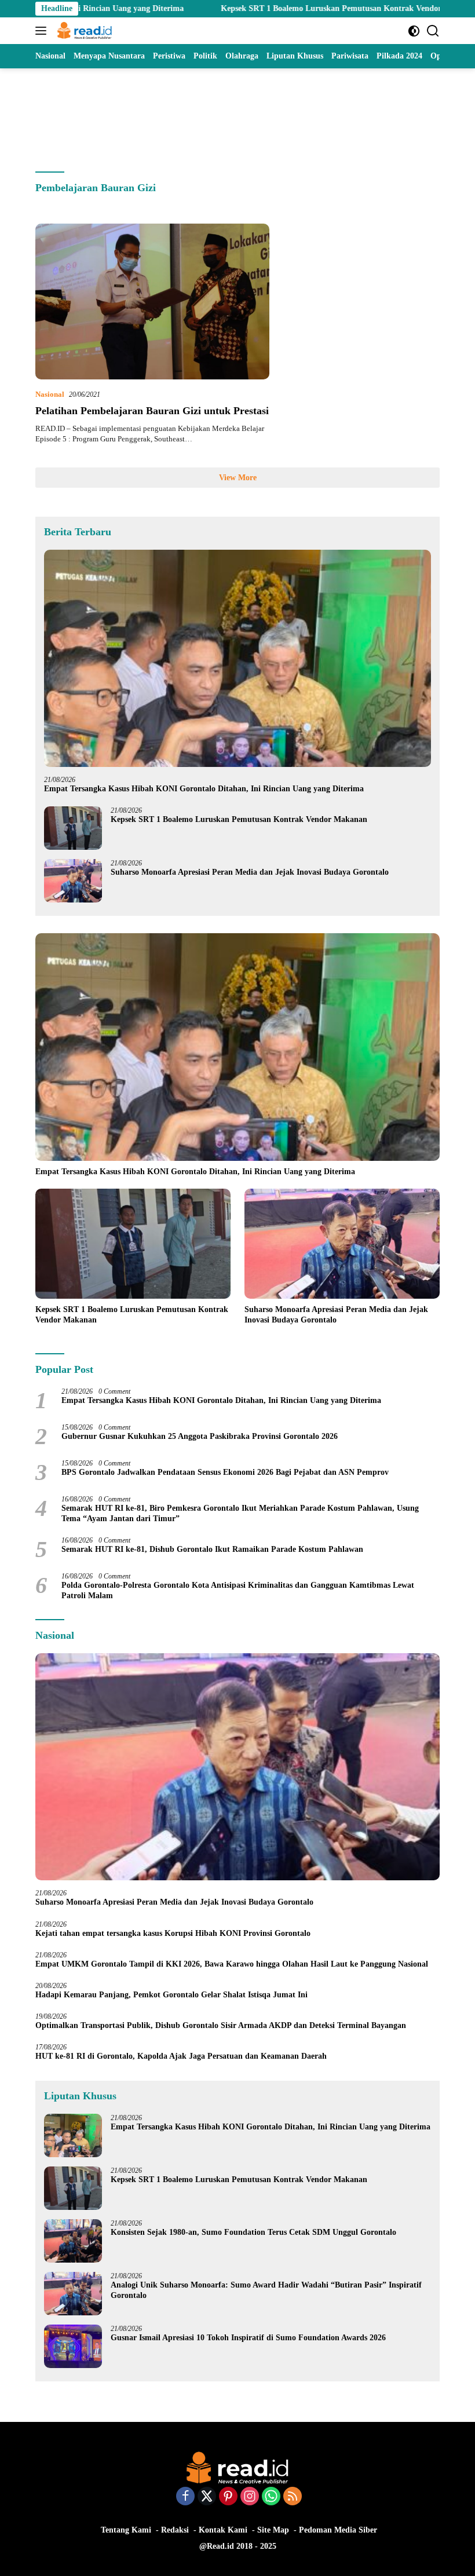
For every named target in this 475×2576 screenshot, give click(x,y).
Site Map (273, 2530)
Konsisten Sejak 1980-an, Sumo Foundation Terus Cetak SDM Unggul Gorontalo (253, 2232)
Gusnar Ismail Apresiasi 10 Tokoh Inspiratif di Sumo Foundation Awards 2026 (248, 2338)
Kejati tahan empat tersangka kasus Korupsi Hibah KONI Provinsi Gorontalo (173, 1933)
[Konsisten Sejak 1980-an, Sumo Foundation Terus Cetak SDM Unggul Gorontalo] (73, 2241)
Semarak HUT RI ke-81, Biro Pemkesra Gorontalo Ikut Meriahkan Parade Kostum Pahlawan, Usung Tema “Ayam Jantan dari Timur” (240, 1513)
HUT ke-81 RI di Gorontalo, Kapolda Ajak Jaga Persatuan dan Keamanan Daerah (181, 2056)
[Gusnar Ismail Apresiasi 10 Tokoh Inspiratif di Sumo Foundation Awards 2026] (73, 2346)
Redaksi (175, 2530)
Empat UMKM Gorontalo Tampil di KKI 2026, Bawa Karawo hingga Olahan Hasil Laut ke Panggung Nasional (232, 1964)
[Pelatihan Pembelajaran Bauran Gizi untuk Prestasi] (152, 302)
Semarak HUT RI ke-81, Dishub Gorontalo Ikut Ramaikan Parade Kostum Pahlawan (212, 1549)
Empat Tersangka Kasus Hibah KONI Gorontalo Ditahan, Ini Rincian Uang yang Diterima (204, 789)
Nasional (50, 394)
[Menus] (43, 31)
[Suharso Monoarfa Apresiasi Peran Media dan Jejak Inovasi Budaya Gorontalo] (73, 881)
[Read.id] (83, 31)
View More (238, 478)
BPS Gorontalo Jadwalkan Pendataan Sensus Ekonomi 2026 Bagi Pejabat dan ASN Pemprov (225, 1472)
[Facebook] (185, 2497)
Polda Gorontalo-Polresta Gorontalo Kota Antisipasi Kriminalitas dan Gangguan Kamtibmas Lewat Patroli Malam (238, 1590)
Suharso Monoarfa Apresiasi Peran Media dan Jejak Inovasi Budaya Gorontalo (252, 872)
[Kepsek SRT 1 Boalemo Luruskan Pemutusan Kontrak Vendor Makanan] (73, 828)
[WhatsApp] (271, 2497)
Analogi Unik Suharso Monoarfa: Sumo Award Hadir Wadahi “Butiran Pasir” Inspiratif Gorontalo (266, 2290)
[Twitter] (207, 2497)
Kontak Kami (223, 2530)
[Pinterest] (228, 2497)
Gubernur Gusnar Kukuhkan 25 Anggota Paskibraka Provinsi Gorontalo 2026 (200, 1436)
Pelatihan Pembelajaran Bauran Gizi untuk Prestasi (152, 411)
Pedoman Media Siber (338, 2530)
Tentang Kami (126, 2530)
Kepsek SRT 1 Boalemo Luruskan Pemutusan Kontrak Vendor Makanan (271, 8)
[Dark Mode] (414, 31)
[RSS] (293, 2497)
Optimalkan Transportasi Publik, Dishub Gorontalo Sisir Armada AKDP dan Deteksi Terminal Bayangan (221, 2025)
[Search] (433, 31)
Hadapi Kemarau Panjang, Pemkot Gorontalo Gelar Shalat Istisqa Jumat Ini (171, 1995)
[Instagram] (250, 2497)
